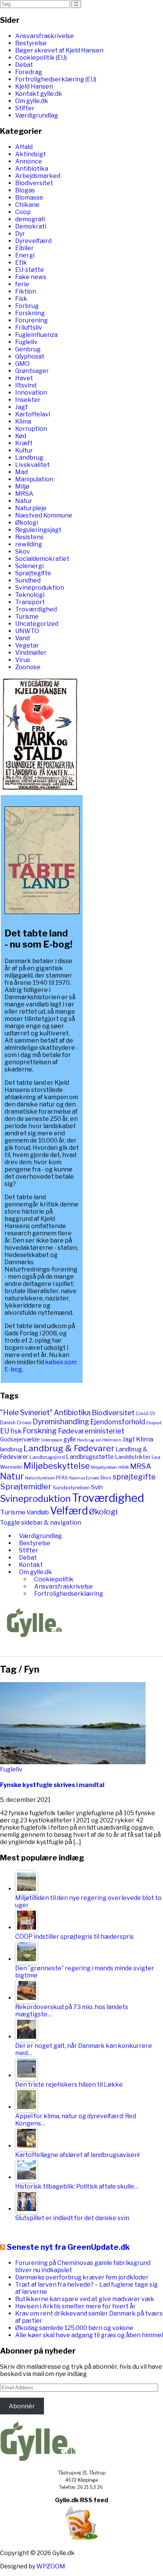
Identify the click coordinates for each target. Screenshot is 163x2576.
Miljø (22, 486)
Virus (23, 660)
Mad (21, 472)
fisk (16, 1431)
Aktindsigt (31, 154)
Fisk (21, 299)
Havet (24, 378)
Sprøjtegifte (33, 573)
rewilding (29, 544)
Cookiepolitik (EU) (41, 58)
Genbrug (28, 349)
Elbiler (24, 248)
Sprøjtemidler (26, 1486)
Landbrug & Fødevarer (69, 1448)
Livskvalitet (32, 465)
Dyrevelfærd (33, 241)
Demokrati (31, 226)
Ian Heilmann (108, 1440)
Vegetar (27, 645)
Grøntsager (32, 371)
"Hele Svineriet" (26, 1413)
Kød (21, 436)
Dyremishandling (61, 1422)
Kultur (24, 450)
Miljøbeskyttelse (57, 1466)
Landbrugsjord (47, 1457)
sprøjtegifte (134, 1477)
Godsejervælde (20, 1440)
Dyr (20, 234)
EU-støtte (30, 270)
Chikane (27, 205)
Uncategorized (37, 624)
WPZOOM (51, 2566)
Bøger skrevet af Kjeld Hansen (59, 50)
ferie (22, 284)
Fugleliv (26, 342)
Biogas (25, 190)
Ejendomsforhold (118, 1422)
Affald (24, 147)
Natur (24, 501)
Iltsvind (26, 385)
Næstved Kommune (44, 515)
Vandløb (38, 1512)
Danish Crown (16, 1423)
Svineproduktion (40, 588)
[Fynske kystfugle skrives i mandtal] (73, 1762)
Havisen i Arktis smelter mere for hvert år (75, 2306)
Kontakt (31, 1565)
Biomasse (29, 198)
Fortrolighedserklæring (69, 1594)
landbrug (11, 1449)
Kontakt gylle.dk (39, 94)
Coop (23, 212)
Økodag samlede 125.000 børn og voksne (74, 2328)
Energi (25, 255)
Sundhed (28, 580)
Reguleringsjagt (38, 530)
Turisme (27, 617)
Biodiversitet (34, 183)
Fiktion (26, 291)
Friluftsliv (29, 328)
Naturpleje (31, 508)
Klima (23, 421)
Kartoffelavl (33, 414)
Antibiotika (32, 169)
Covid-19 (145, 1413)
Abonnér (22, 2406)
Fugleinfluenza (36, 335)
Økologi (27, 523)
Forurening (31, 320)
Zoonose (28, 667)
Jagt (21, 407)
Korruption (31, 429)
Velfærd (69, 1511)
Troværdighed (36, 609)
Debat (24, 65)
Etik (21, 263)
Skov (23, 552)
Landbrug (29, 458)
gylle (70, 1439)
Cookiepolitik (54, 1579)
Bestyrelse (31, 43)
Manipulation (34, 479)
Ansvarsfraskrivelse (45, 36)
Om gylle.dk (32, 101)
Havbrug (86, 1440)
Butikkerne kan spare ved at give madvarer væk (85, 2299)
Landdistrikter (133, 1457)
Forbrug (27, 306)
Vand (22, 638)
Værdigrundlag (37, 115)
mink (124, 1467)
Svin (97, 1487)
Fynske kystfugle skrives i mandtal (52, 1785)
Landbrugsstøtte (90, 1457)
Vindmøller (31, 653)
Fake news (31, 277)
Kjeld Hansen (34, 87)
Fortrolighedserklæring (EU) (56, 79)
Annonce (29, 161)
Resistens (29, 537)
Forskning (30, 313)
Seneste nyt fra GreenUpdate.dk (68, 2247)
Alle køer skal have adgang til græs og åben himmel (89, 2335)
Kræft (24, 443)
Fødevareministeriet (91, 1431)
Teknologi (30, 595)
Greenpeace (52, 1440)
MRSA (24, 494)
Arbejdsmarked (38, 176)
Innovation (31, 393)
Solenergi (29, 566)
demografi (30, 219)
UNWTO (27, 631)
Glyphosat (30, 356)
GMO (22, 364)
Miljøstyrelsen (104, 1467)
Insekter (28, 400)
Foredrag (29, 72)
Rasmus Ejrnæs (84, 1478)
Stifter (25, 108)
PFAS (62, 1478)
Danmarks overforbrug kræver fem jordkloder (82, 2277)
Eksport (154, 1423)
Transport (30, 602)
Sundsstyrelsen (71, 1487)
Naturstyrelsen (40, 1478)
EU (5, 1431)
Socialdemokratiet (42, 559)
